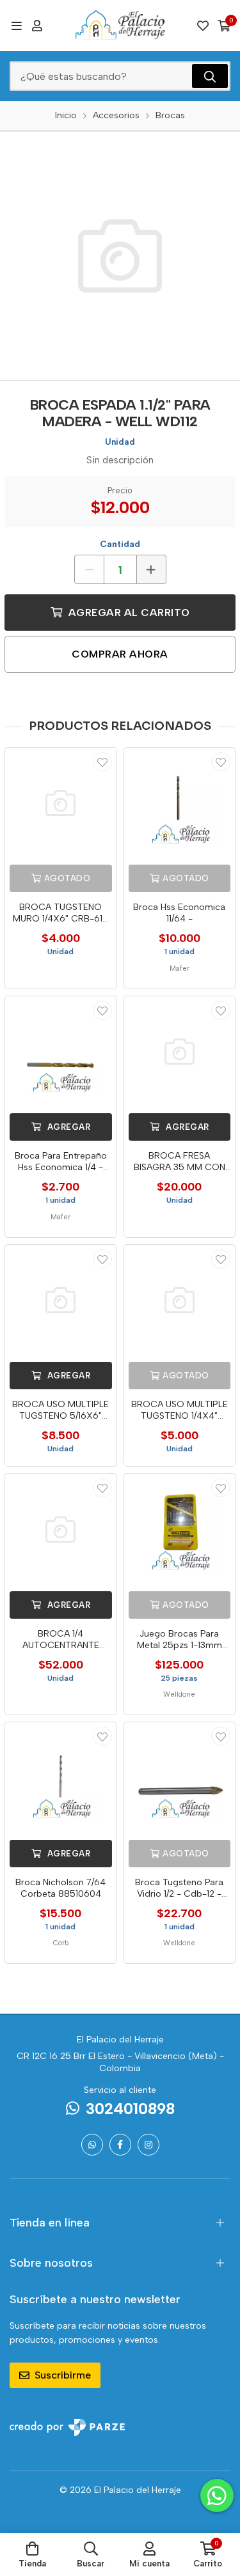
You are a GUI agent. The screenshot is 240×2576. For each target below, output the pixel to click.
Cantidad (120, 544)
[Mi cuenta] (37, 26)
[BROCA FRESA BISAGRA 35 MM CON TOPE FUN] (180, 1052)
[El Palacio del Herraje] (120, 26)
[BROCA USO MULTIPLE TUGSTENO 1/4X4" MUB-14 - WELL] (180, 1300)
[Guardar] (102, 762)
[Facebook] (120, 2145)
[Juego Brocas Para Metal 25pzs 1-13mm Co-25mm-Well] (180, 1529)
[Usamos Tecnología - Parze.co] (67, 2427)
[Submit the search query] (210, 76)
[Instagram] (148, 2145)
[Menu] (16, 26)
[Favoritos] (203, 26)
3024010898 (130, 2109)
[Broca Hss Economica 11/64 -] (180, 803)
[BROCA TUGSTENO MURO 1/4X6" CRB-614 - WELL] (61, 803)
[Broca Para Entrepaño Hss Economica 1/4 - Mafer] (61, 1052)
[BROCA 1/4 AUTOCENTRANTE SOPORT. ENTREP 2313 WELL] (61, 1529)
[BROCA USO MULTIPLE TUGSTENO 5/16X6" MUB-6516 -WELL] (61, 1300)
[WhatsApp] (92, 2145)
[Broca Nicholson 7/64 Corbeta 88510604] (61, 1778)
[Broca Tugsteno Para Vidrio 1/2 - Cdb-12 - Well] (180, 1778)
